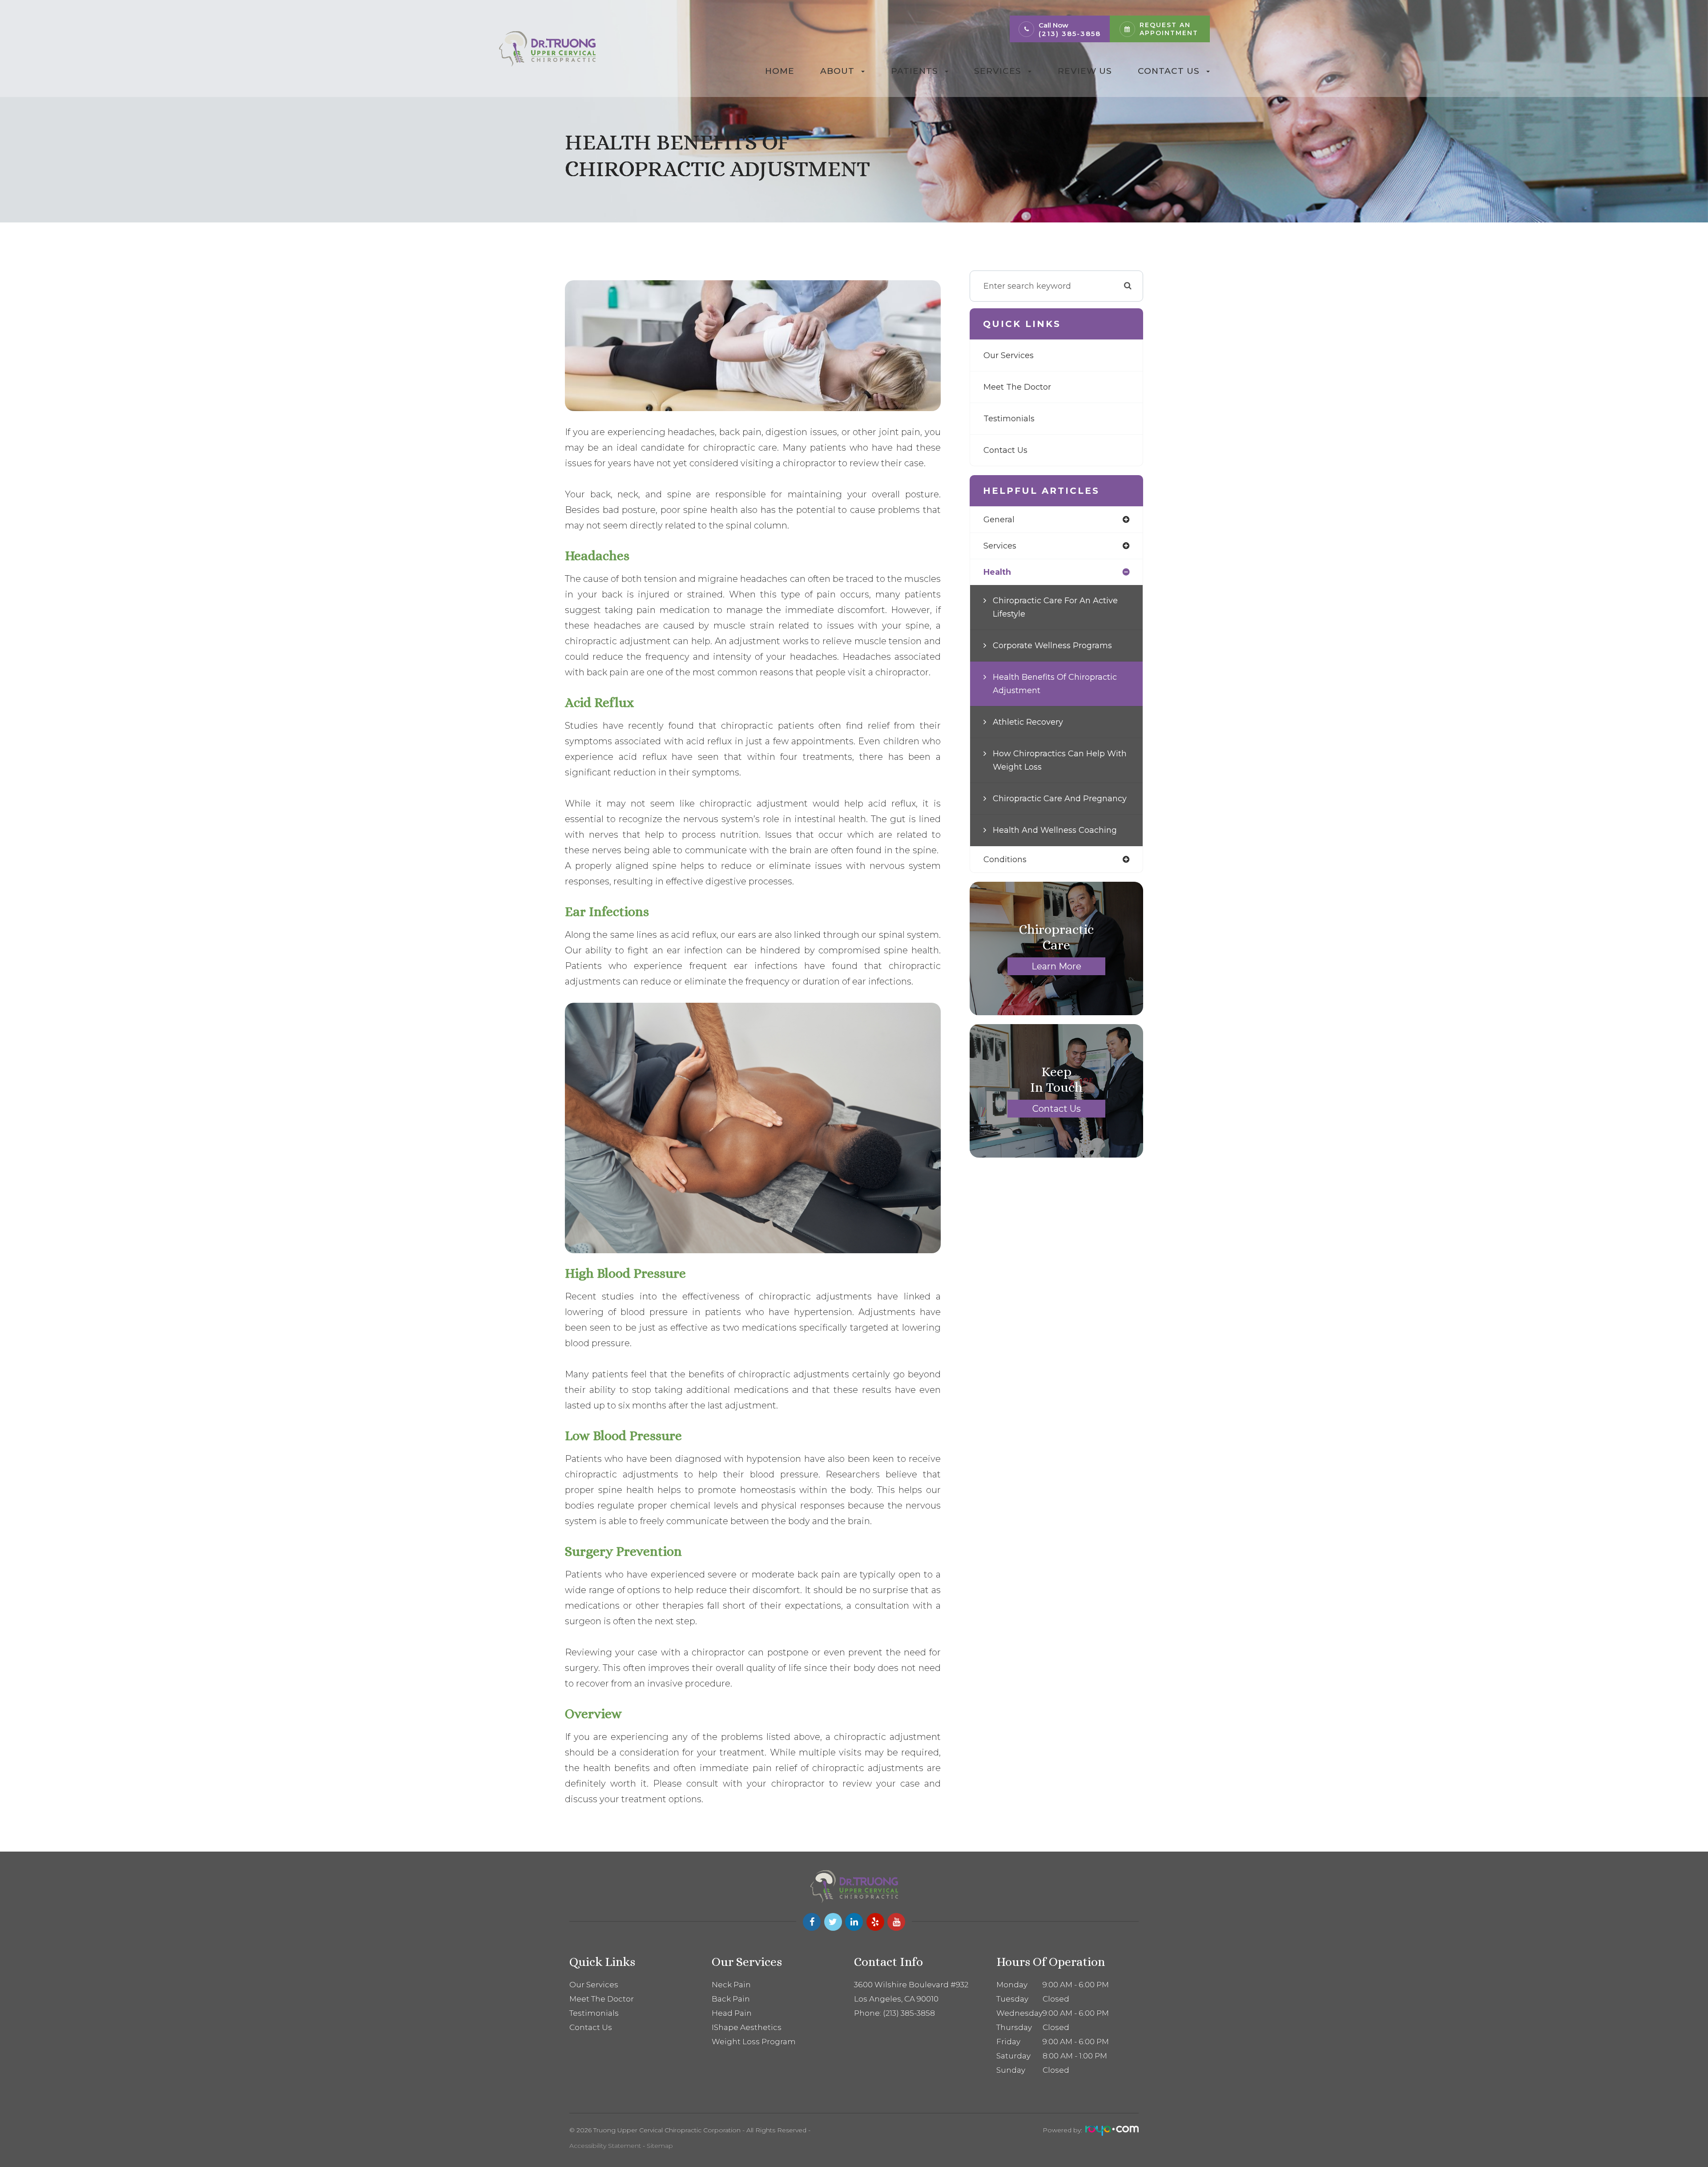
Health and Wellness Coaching (1055, 830)
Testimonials (1009, 419)
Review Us (1085, 71)
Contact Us (1005, 450)
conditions (1005, 860)
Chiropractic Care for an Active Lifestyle (1055, 607)
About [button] (837, 71)
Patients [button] (914, 71)
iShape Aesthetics (747, 2027)
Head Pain (732, 2013)
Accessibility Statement (605, 2146)
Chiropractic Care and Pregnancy (1060, 799)
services (1000, 546)
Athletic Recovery (1028, 722)
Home (780, 71)
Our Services (1009, 355)
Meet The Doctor (1017, 387)
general (999, 520)
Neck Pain (731, 1985)
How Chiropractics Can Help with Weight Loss (1060, 760)
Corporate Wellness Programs (1052, 646)
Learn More (1056, 966)
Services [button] (998, 71)
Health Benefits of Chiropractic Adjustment (1055, 684)
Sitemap (660, 2146)
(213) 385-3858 (1070, 34)
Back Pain (731, 1999)
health (997, 572)
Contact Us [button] (1169, 71)
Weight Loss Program (754, 2042)
